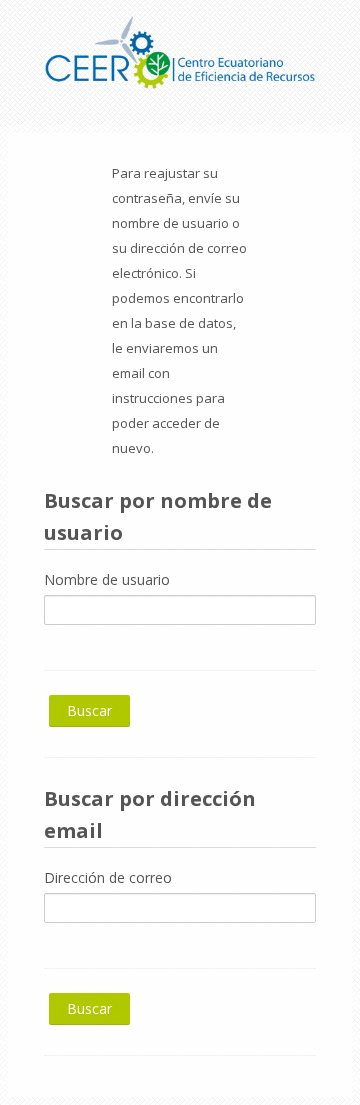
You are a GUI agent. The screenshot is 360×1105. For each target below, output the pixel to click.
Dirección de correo (108, 877)
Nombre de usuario (107, 579)
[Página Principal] (180, 48)
